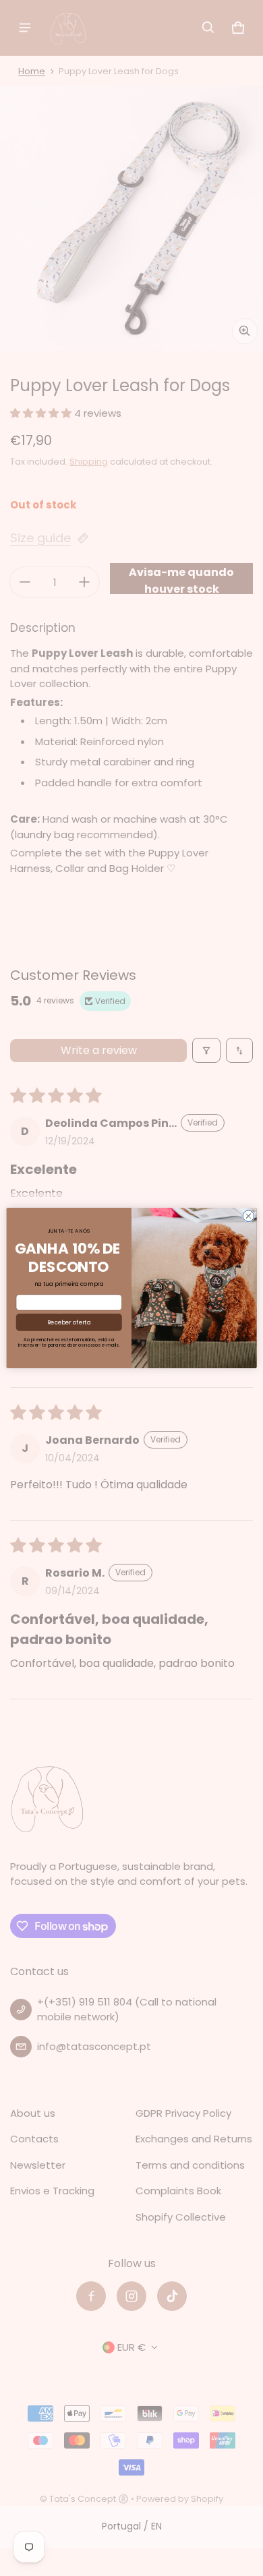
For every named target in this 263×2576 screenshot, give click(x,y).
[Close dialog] (249, 1216)
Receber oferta (69, 1322)
